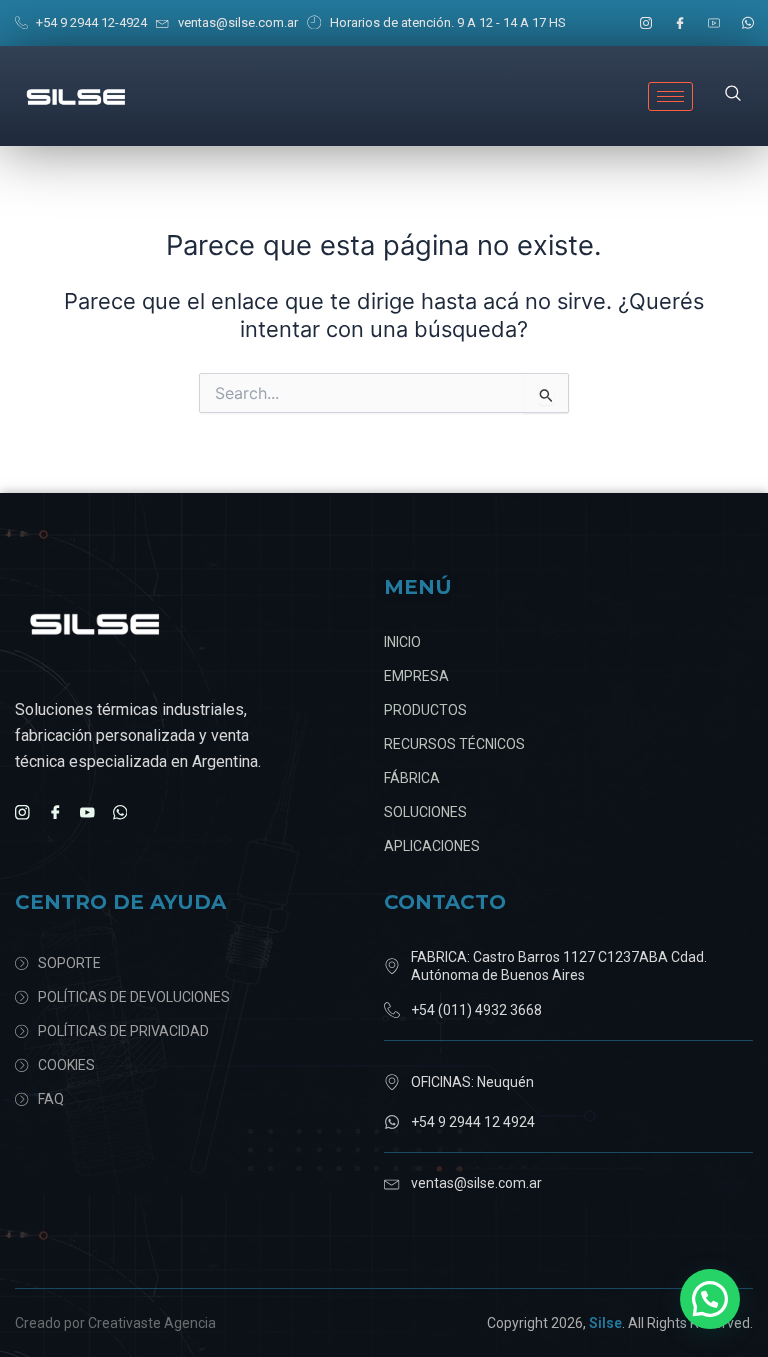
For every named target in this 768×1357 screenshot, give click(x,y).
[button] (733, 96)
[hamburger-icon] (670, 96)
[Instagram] (646, 23)
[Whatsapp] (748, 23)
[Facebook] (680, 23)
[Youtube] (714, 23)
